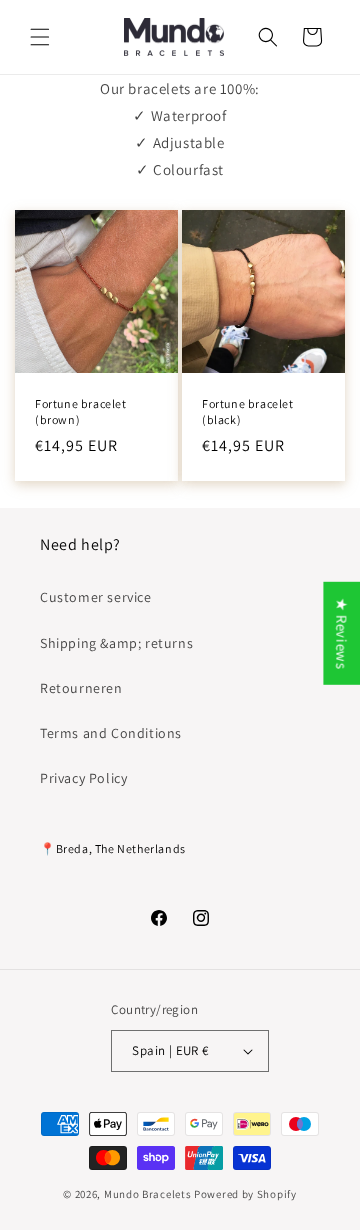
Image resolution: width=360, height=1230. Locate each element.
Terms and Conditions (111, 733)
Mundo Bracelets (148, 1194)
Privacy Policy (83, 778)
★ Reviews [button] (341, 633)
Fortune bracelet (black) (248, 411)
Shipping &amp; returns (116, 643)
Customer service (96, 597)
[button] (40, 37)
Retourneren (81, 688)
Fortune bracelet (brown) (81, 411)
